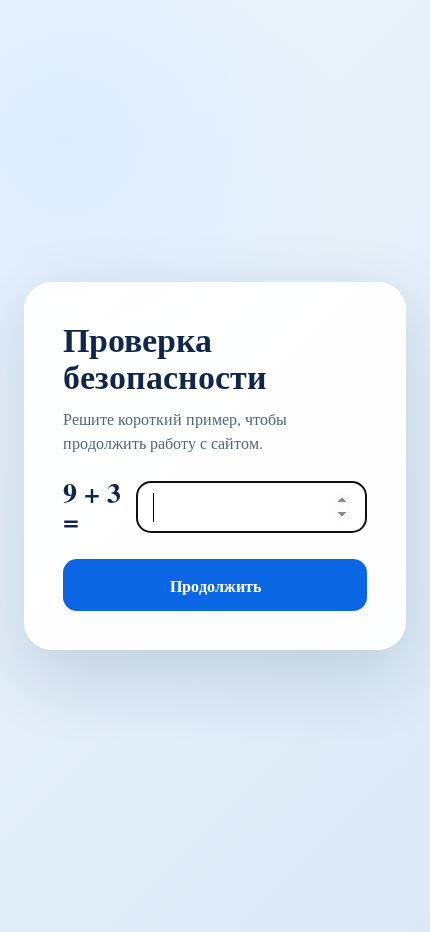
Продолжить (215, 585)
